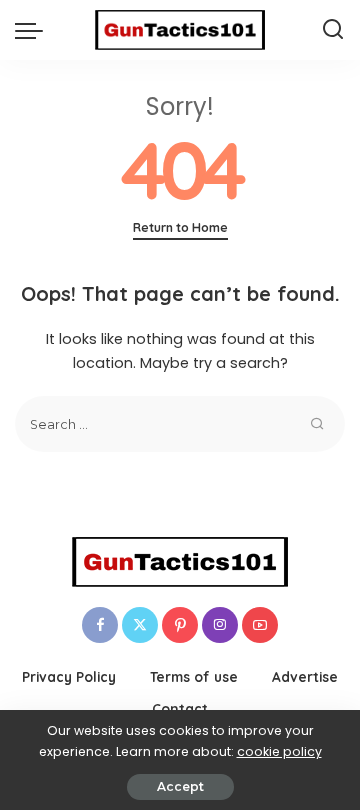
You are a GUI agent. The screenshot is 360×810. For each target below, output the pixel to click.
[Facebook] (100, 625)
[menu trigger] (34, 30)
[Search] (333, 30)
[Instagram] (220, 625)
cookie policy (279, 751)
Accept (180, 786)
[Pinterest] (180, 625)
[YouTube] (260, 625)
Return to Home (180, 227)
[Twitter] (140, 625)
